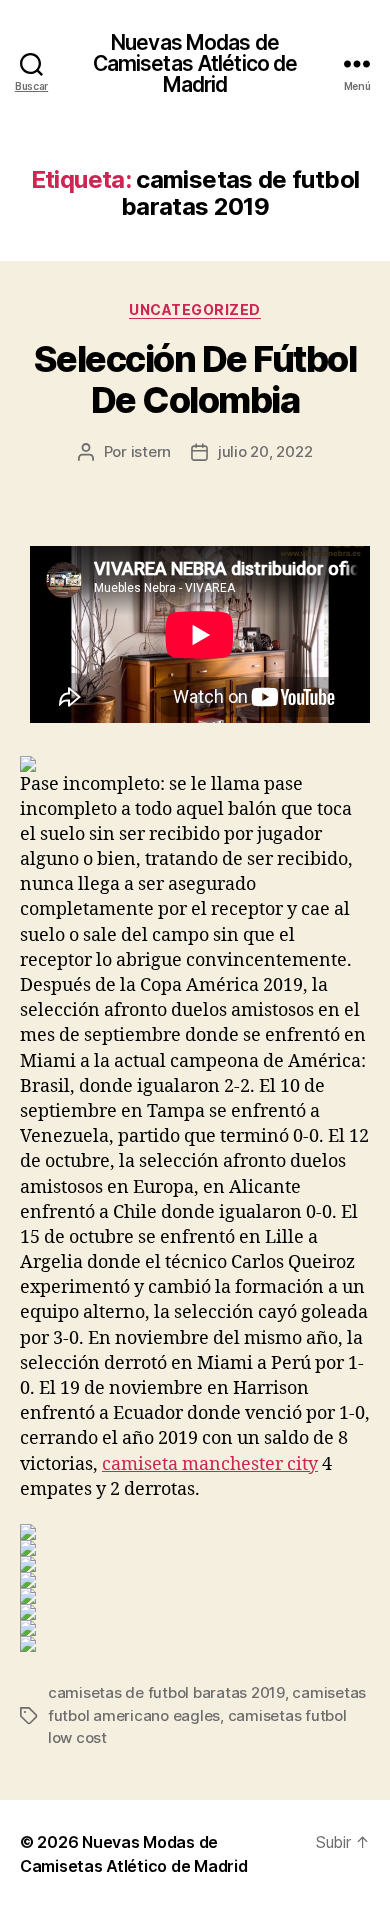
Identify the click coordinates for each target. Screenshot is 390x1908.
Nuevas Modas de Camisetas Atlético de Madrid (195, 63)
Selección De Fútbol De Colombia (195, 379)
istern (151, 451)
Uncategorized (195, 309)
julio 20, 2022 (265, 451)
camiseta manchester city (210, 1464)
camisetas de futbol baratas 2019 (166, 1692)
